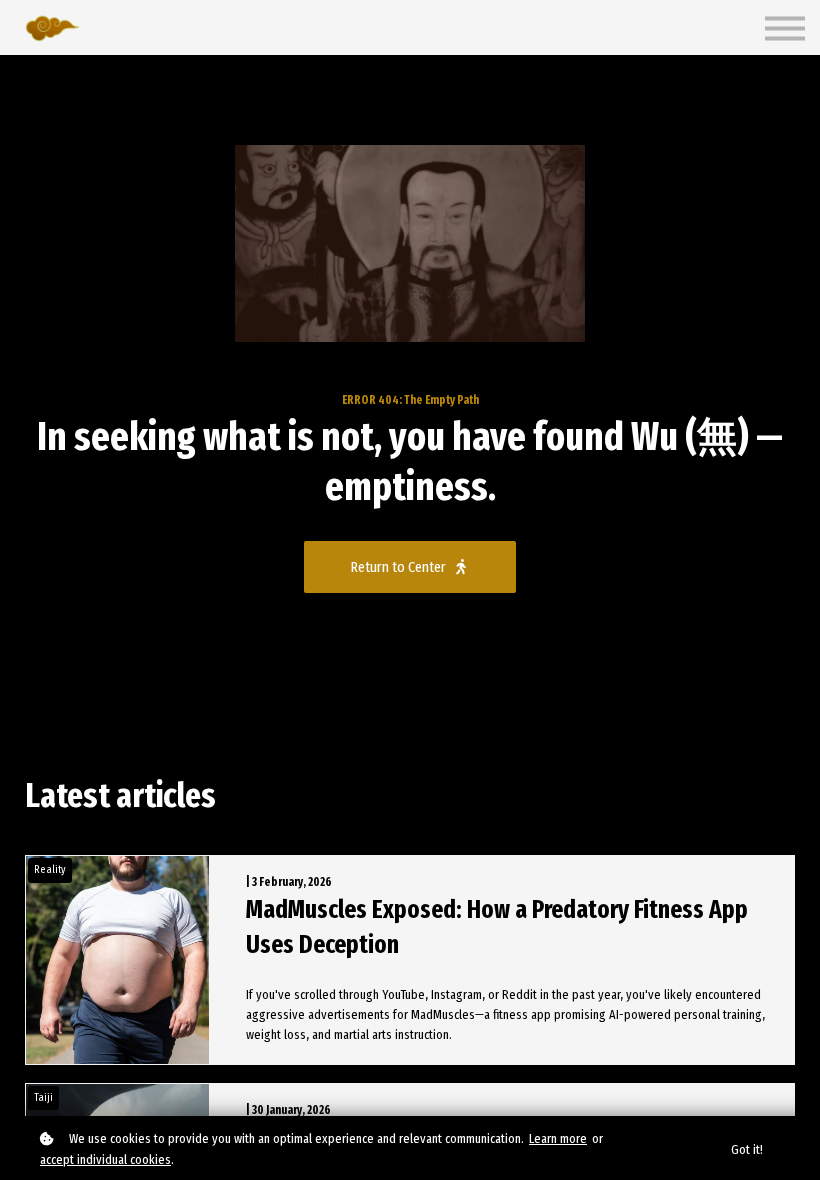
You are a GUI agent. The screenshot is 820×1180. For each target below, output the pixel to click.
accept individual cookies (105, 1159)
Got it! (747, 1149)
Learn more (558, 1138)
